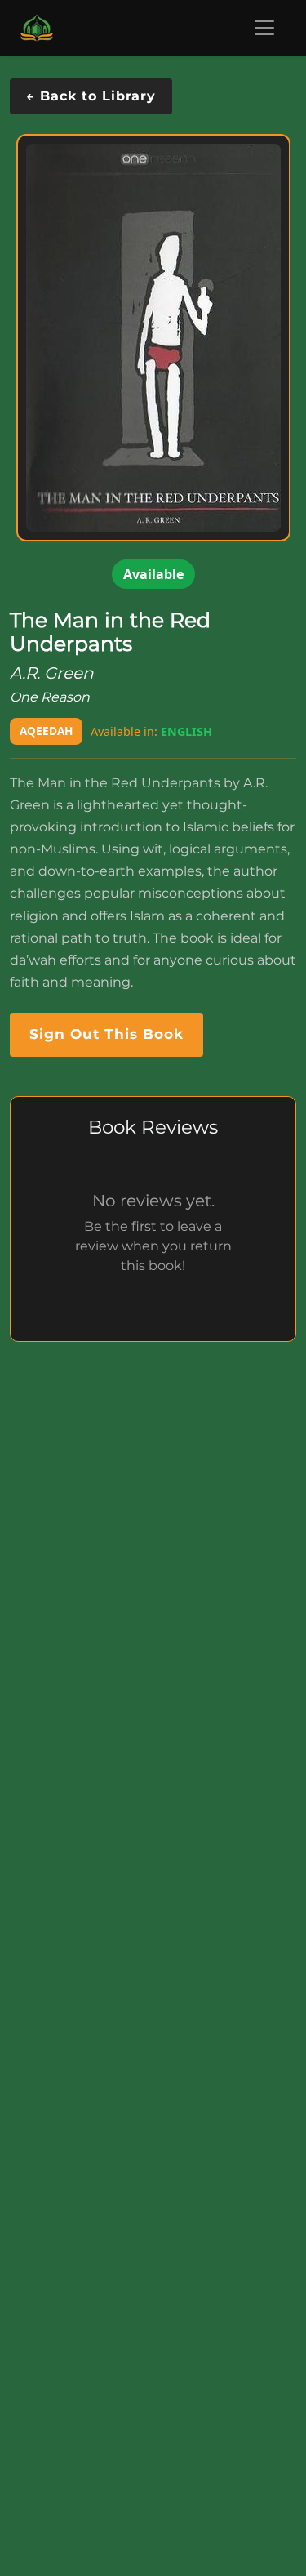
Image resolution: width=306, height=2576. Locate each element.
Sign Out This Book (106, 1034)
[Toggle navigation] (264, 28)
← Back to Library (91, 96)
